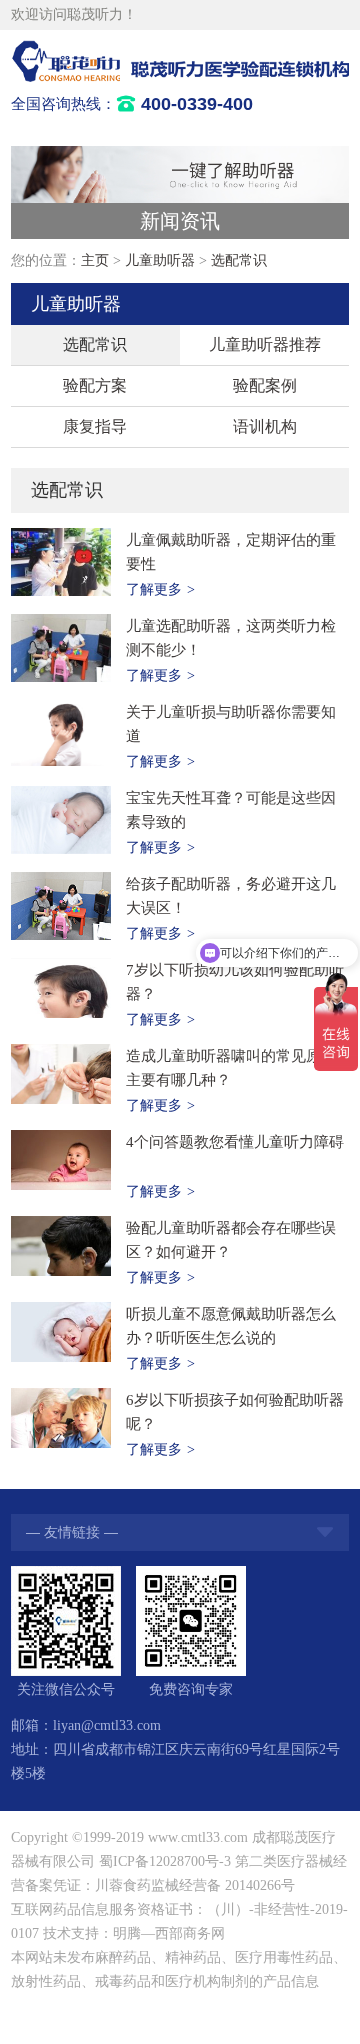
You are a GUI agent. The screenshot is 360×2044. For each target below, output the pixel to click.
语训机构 (265, 426)
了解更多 (160, 589)
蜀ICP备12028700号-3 (165, 1861)
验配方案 (95, 385)
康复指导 (95, 426)
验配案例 (265, 385)
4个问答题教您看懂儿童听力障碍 (235, 1142)
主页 (95, 260)
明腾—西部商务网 (169, 1933)
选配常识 (239, 260)
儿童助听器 (160, 260)
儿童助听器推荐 (265, 344)
